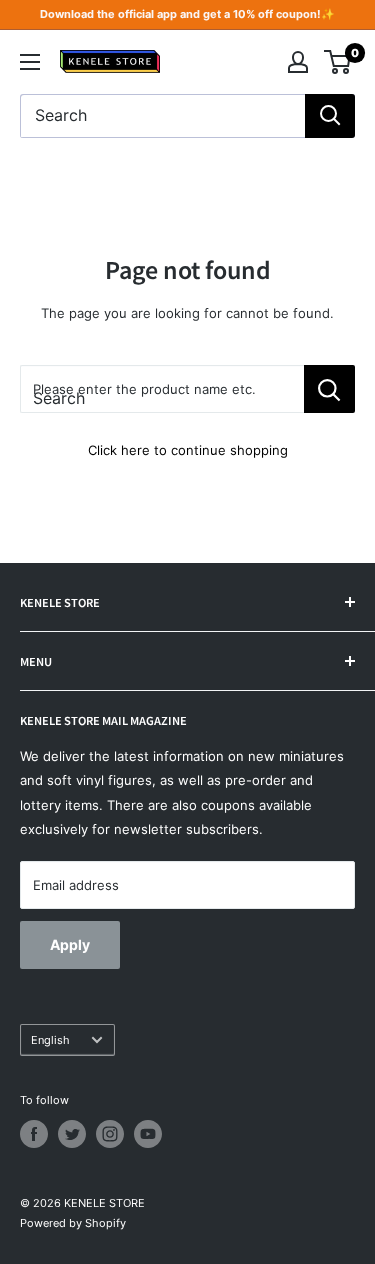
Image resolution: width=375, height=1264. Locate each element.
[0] (338, 62)
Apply (70, 944)
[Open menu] (30, 62)
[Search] (330, 116)
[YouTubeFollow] (148, 1134)
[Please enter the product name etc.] (329, 389)
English (50, 1040)
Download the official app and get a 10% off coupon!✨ (187, 14)
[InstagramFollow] (110, 1134)
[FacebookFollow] (34, 1134)
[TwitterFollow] (72, 1134)
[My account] (298, 62)
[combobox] (162, 116)
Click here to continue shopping (188, 450)
